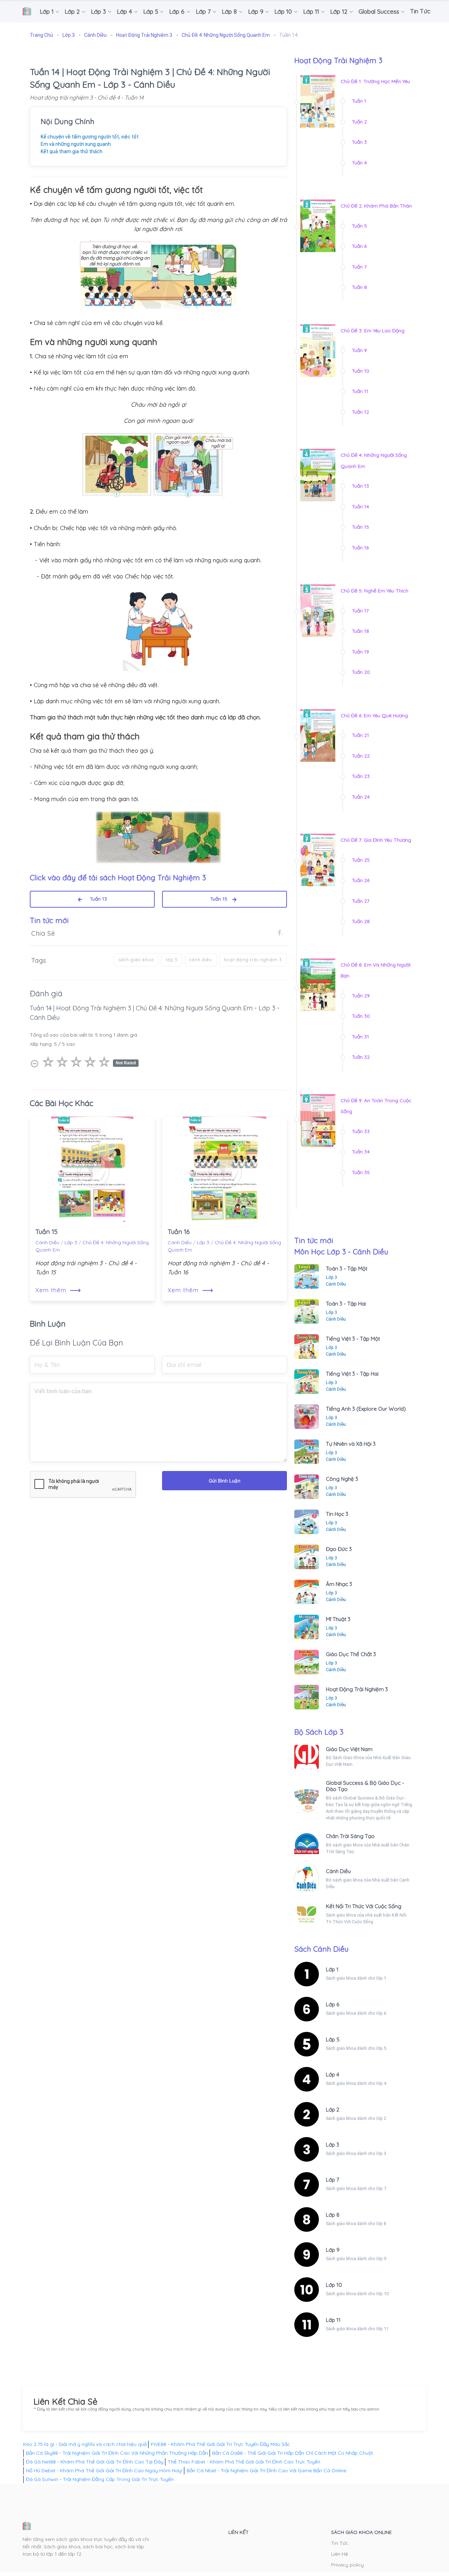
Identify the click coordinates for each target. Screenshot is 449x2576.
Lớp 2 (333, 2110)
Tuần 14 (360, 507)
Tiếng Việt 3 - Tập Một (353, 1339)
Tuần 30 (361, 1016)
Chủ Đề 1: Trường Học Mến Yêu (375, 81)
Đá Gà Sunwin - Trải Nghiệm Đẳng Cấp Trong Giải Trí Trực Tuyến (100, 2479)
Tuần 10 (361, 371)
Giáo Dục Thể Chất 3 (351, 1654)
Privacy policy (347, 2565)
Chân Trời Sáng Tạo (350, 1836)
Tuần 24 (361, 797)
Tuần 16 (179, 1232)
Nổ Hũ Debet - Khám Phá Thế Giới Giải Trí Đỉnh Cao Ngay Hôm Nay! (104, 2470)
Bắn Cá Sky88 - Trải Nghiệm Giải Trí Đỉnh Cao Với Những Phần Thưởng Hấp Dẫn (117, 2453)
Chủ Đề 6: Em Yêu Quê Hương (374, 716)
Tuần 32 (361, 1057)
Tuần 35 (361, 1172)
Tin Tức (340, 2543)
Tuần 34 (361, 1152)
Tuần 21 (360, 735)
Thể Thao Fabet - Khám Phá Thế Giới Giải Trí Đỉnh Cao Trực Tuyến (244, 2462)
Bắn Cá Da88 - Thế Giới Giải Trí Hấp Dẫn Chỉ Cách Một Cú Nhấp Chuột (293, 2453)
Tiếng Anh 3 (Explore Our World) (366, 1409)
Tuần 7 (359, 267)
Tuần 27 (361, 901)
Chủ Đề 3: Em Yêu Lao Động (373, 331)
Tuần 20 (361, 672)
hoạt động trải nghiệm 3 (253, 960)
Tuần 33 (361, 1131)
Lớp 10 (334, 2285)
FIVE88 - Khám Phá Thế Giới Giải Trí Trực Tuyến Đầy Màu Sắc (220, 2444)
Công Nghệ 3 (342, 1479)
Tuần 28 (361, 921)
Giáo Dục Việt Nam (349, 1749)
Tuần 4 (359, 163)
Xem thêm (58, 1290)
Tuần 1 (359, 101)
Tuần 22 (361, 756)
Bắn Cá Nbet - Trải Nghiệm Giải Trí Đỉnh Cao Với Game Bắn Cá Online (266, 2470)
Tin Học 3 (337, 1514)
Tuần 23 (361, 776)
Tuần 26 (361, 880)
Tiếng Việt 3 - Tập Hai (352, 1374)
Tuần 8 (359, 287)
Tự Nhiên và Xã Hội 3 (351, 1444)
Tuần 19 (360, 652)
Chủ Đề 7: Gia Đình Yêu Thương (376, 840)
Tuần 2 (359, 122)
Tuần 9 (359, 350)
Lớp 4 (333, 2075)
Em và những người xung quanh (76, 144)
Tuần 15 (221, 899)
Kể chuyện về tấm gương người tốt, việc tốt (90, 137)
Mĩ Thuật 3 (338, 1619)
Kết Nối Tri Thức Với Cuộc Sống (364, 1906)
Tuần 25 (361, 860)
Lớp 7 (333, 2180)
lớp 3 (172, 960)
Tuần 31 (360, 1037)
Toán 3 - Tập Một (347, 1269)
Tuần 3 (359, 142)
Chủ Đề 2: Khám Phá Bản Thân (376, 206)
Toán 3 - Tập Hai (346, 1304)
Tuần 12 (360, 412)
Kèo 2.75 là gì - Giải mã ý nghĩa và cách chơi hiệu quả (85, 2444)
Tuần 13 (96, 899)
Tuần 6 (359, 246)
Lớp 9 (333, 2250)
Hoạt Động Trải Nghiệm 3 (357, 1689)
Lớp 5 (333, 2039)
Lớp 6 (333, 2004)
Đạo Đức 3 (339, 1549)
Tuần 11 (360, 391)
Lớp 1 (332, 1969)
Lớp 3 (71, 1242)
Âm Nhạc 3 (339, 1584)
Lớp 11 (333, 2320)
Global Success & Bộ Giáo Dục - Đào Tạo (365, 1786)
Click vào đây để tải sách (118, 877)
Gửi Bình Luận (224, 1481)
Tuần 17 (360, 611)
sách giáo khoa (136, 960)
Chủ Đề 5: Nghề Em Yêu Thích (374, 591)
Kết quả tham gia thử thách (72, 151)
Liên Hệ (340, 2554)
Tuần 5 (359, 226)
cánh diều (201, 960)
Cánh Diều (47, 1242)
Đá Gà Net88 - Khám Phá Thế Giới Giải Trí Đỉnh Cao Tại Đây (95, 2462)
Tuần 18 (360, 631)
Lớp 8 (333, 2215)
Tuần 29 (361, 996)
